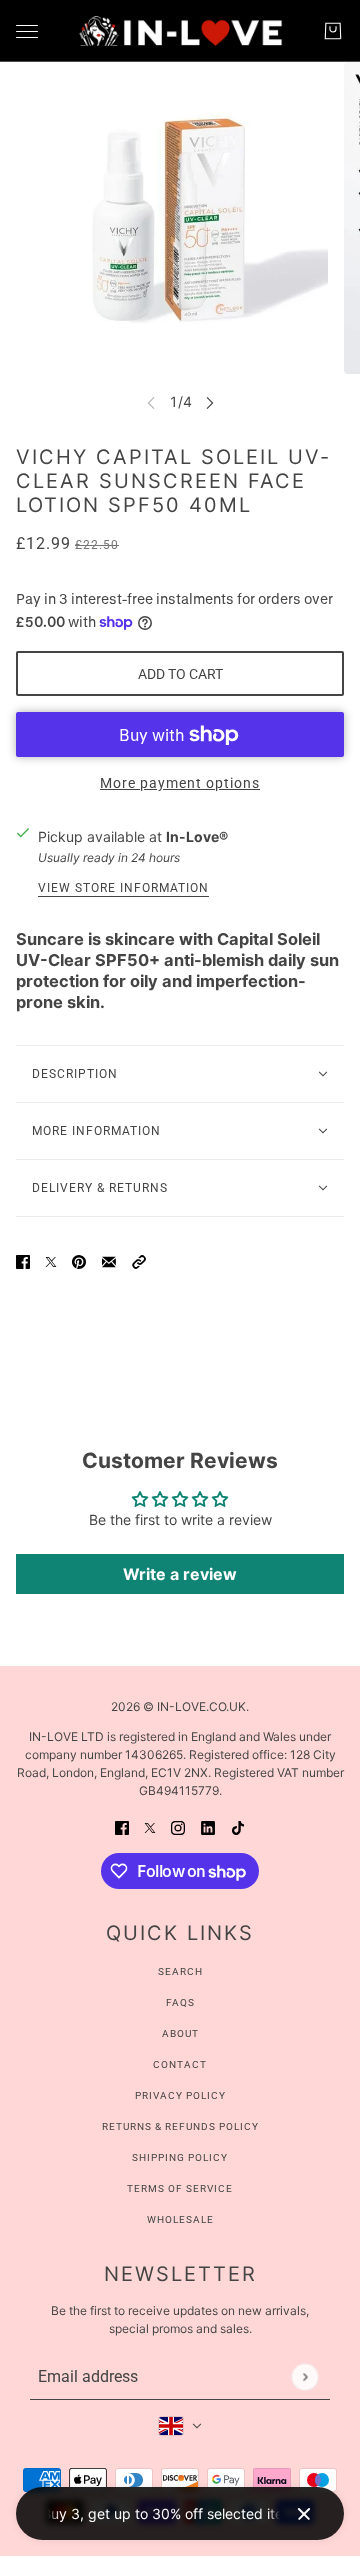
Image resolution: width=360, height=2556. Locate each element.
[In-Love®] (180, 31)
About (180, 2033)
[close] (304, 2514)
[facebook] (122, 1826)
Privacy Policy (180, 2095)
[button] (139, 1259)
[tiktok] (238, 1826)
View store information (123, 888)
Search (180, 1971)
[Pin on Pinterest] (79, 1259)
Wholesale (180, 2219)
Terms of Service (180, 2188)
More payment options (180, 783)
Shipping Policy (180, 2157)
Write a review (180, 1574)
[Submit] (304, 2376)
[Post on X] (51, 1259)
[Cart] (333, 31)
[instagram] (178, 1826)
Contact (180, 2064)
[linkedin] (208, 1826)
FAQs (180, 2002)
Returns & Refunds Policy (180, 2126)
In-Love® (197, 836)
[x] (150, 1826)
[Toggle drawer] (27, 31)
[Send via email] (109, 1259)
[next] (210, 401)
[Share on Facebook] (23, 1259)
